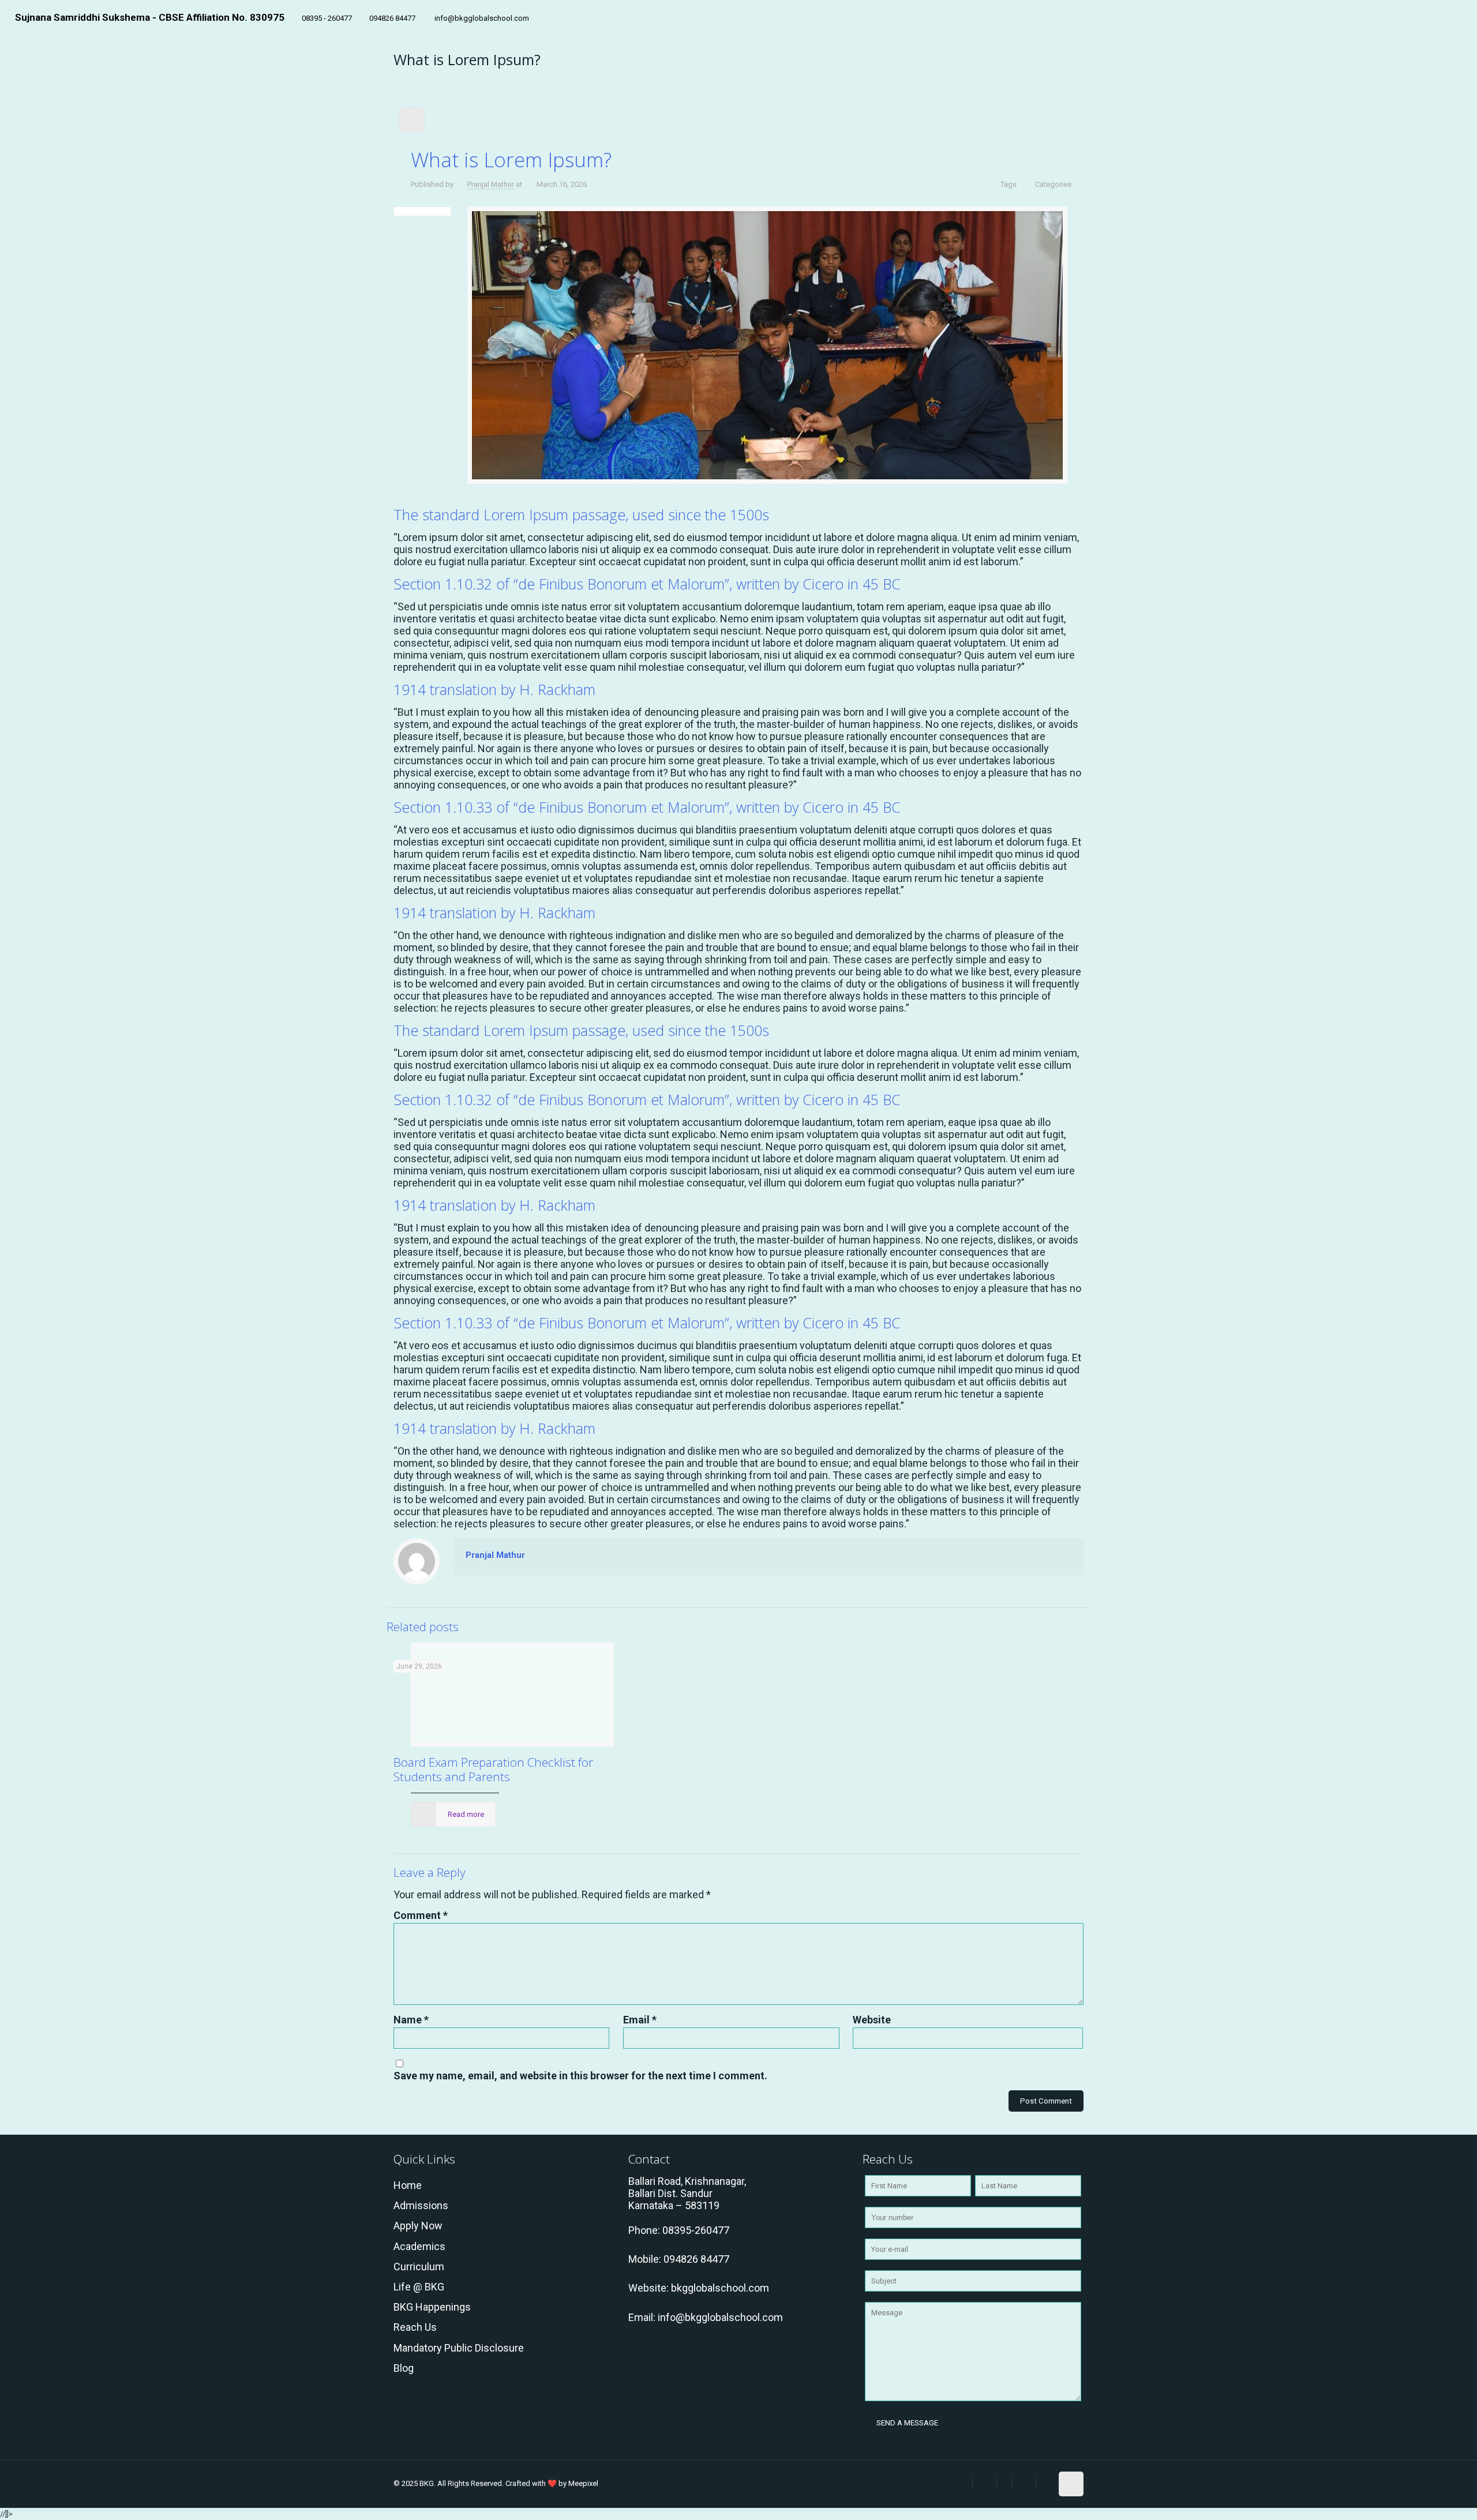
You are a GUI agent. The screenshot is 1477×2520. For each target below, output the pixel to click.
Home (408, 2185)
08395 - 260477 (327, 18)
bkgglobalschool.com (720, 2288)
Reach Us (415, 2327)
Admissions (421, 2205)
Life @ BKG (419, 2287)
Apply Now (418, 2226)
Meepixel (583, 2483)
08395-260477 (696, 2230)
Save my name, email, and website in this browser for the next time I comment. (580, 2076)
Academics (419, 2246)
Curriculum (419, 2267)
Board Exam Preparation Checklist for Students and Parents (493, 1769)
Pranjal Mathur (491, 184)
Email (640, 2020)
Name (411, 2020)
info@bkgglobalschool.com (481, 18)
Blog (404, 2368)
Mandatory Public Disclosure (459, 2348)
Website (872, 2020)
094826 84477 (392, 18)
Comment (421, 1915)
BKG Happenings (432, 2307)
